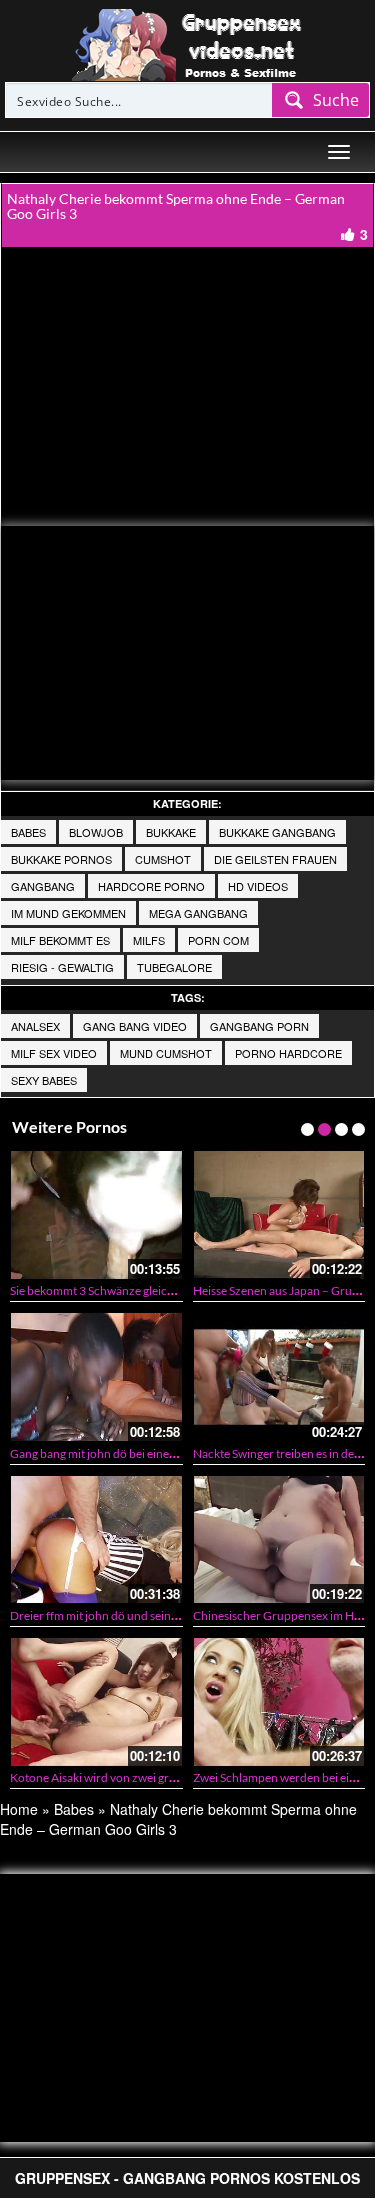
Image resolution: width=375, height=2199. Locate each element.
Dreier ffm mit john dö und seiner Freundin (121, 1615)
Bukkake (171, 832)
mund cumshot (166, 1053)
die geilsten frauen (275, 859)
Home (19, 1809)
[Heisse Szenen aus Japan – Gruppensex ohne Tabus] (279, 1214)
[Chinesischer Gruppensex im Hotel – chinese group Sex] (279, 1539)
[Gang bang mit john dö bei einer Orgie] (96, 1376)
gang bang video (135, 1026)
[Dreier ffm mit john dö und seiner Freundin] (96, 1539)
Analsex (35, 1026)
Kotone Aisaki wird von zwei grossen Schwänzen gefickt (154, 1777)
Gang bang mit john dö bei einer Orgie (108, 1453)
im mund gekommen (68, 913)
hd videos (258, 886)
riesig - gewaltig (62, 967)
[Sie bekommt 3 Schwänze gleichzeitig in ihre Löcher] (96, 1214)
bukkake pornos (61, 859)
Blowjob (96, 832)
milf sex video (54, 1053)
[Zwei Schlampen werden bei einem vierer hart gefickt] (279, 1701)
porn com (218, 940)
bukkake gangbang (277, 832)
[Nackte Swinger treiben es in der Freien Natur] (279, 1376)
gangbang (43, 886)
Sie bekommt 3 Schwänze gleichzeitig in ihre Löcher (143, 1290)
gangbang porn (259, 1026)
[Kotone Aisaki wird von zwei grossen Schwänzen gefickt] (96, 1701)
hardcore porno (151, 886)
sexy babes (44, 1080)
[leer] (188, 43)
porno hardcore (288, 1053)
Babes (28, 832)
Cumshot (163, 859)
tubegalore (174, 967)
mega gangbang (198, 913)
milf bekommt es (60, 940)
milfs (149, 940)
